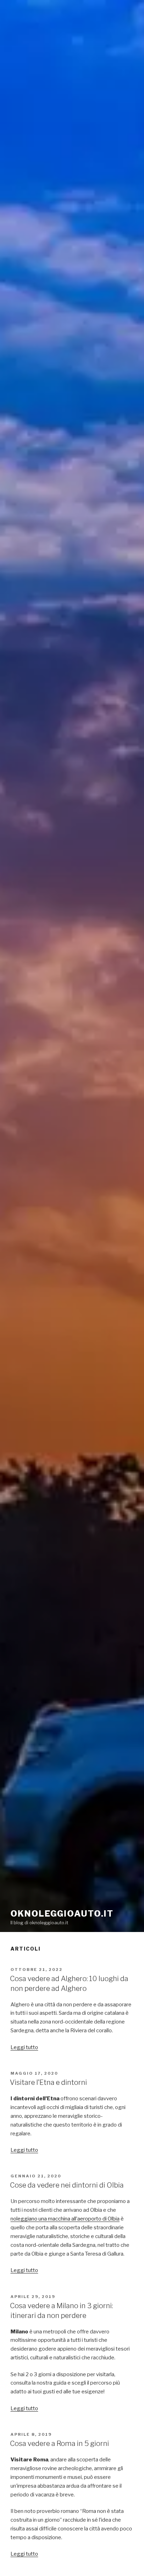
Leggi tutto (24, 2047)
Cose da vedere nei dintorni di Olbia (67, 2185)
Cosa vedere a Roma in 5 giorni (59, 2443)
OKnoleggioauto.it (62, 1914)
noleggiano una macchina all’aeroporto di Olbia (65, 2219)
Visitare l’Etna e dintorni (48, 2082)
